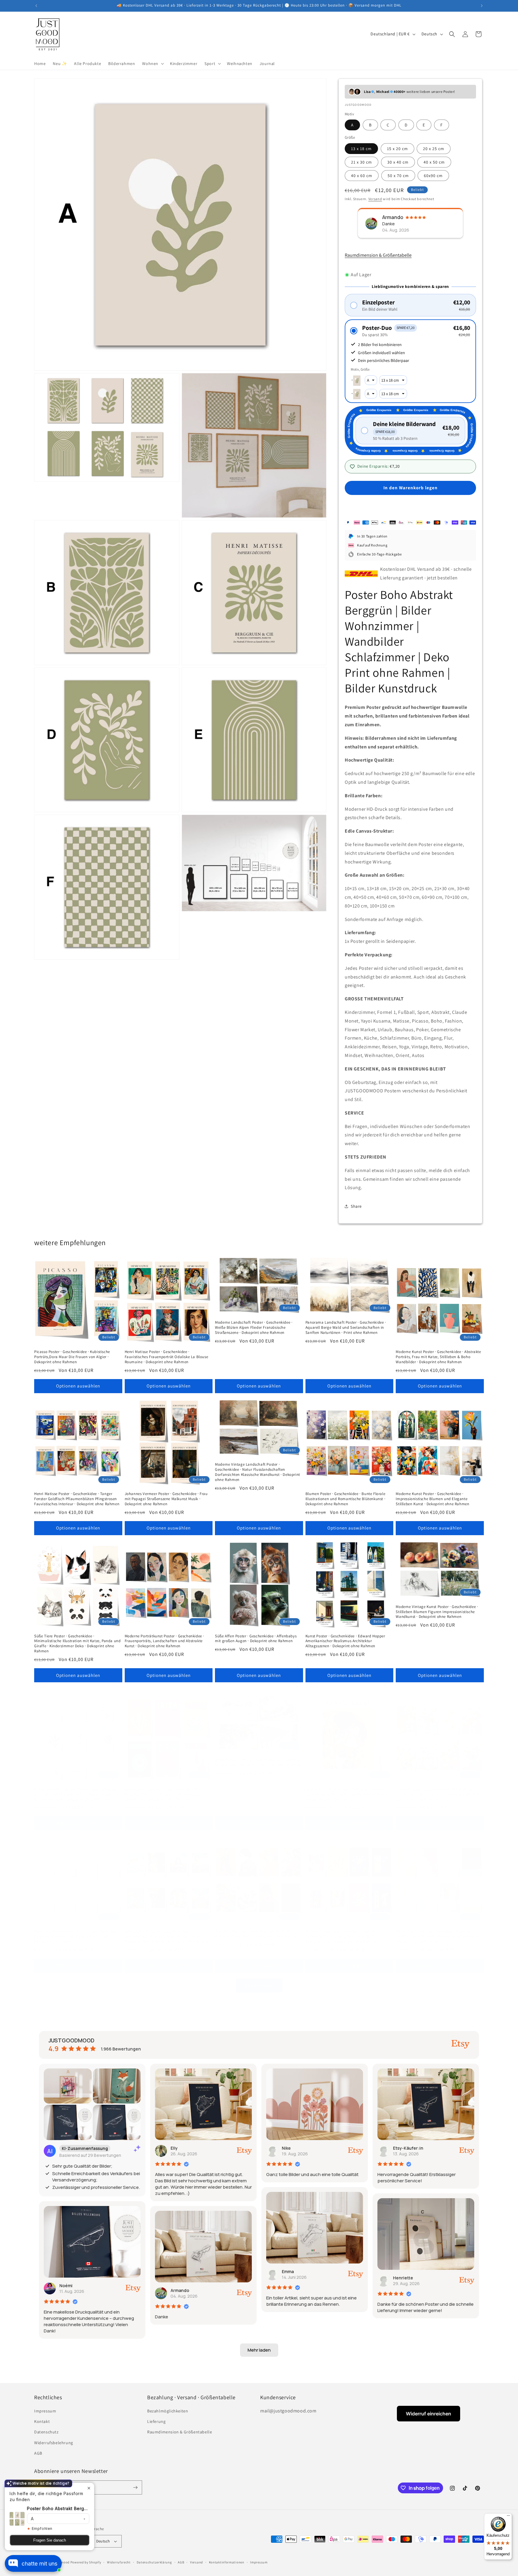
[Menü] (508, 2517)
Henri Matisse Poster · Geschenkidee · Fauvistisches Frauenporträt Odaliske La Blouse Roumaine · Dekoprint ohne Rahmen (167, 1357)
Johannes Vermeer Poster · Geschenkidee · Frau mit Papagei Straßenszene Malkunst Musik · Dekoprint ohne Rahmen (166, 1499)
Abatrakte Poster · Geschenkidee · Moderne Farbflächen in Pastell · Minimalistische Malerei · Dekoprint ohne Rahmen (438, 1936)
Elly (174, 2148)
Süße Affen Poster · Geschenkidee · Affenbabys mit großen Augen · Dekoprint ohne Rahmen (256, 1639)
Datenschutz (46, 2432)
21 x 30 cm (362, 162)
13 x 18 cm (361, 149)
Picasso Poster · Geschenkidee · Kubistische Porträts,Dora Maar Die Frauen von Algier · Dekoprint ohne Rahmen (72, 1357)
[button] (152, 64)
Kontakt (42, 2421)
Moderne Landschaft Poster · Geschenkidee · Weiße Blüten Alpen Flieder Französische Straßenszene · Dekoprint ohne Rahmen (254, 1328)
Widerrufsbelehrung (54, 2443)
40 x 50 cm (434, 162)
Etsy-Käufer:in (408, 2148)
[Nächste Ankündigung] (482, 6)
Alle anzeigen (259, 1985)
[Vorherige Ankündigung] (36, 6)
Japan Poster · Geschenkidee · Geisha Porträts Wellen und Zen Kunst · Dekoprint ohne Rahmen (257, 1934)
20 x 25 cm (434, 149)
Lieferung (156, 2421)
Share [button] (356, 1206)
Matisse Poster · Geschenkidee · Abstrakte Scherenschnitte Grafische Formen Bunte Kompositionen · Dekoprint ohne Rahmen (342, 1936)
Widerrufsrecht (119, 2562)
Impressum (45, 2411)
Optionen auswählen (78, 1386)
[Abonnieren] (135, 2487)
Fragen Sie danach (50, 2540)
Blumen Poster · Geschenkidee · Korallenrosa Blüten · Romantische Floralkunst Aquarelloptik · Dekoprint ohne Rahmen (438, 1794)
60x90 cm (433, 176)
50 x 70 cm (398, 176)
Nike (286, 2148)
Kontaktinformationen (227, 2562)
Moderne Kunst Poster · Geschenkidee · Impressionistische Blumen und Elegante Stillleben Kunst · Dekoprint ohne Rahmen (432, 1499)
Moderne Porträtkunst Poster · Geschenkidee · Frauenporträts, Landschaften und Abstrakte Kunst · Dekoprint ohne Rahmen (164, 1641)
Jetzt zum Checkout (411, 505)
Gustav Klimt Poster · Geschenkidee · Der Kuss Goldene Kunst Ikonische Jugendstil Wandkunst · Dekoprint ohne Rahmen (348, 1794)
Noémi (66, 2286)
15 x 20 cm (397, 149)
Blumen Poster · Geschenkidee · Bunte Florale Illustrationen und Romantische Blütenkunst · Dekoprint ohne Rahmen (345, 1499)
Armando (180, 2290)
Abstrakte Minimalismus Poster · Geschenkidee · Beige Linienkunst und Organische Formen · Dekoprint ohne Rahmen (76, 1936)
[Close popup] (89, 2488)
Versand (375, 199)
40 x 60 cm (362, 176)
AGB (38, 2453)
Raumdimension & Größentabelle (378, 255)
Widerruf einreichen (429, 2414)
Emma (288, 2271)
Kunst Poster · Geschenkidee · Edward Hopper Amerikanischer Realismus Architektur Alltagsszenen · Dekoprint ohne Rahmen (345, 1641)
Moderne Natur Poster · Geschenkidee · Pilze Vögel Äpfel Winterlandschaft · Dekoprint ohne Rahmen (259, 1762)
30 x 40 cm (398, 162)
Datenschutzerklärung (154, 2562)
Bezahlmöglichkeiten (168, 2411)
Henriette (403, 2278)
